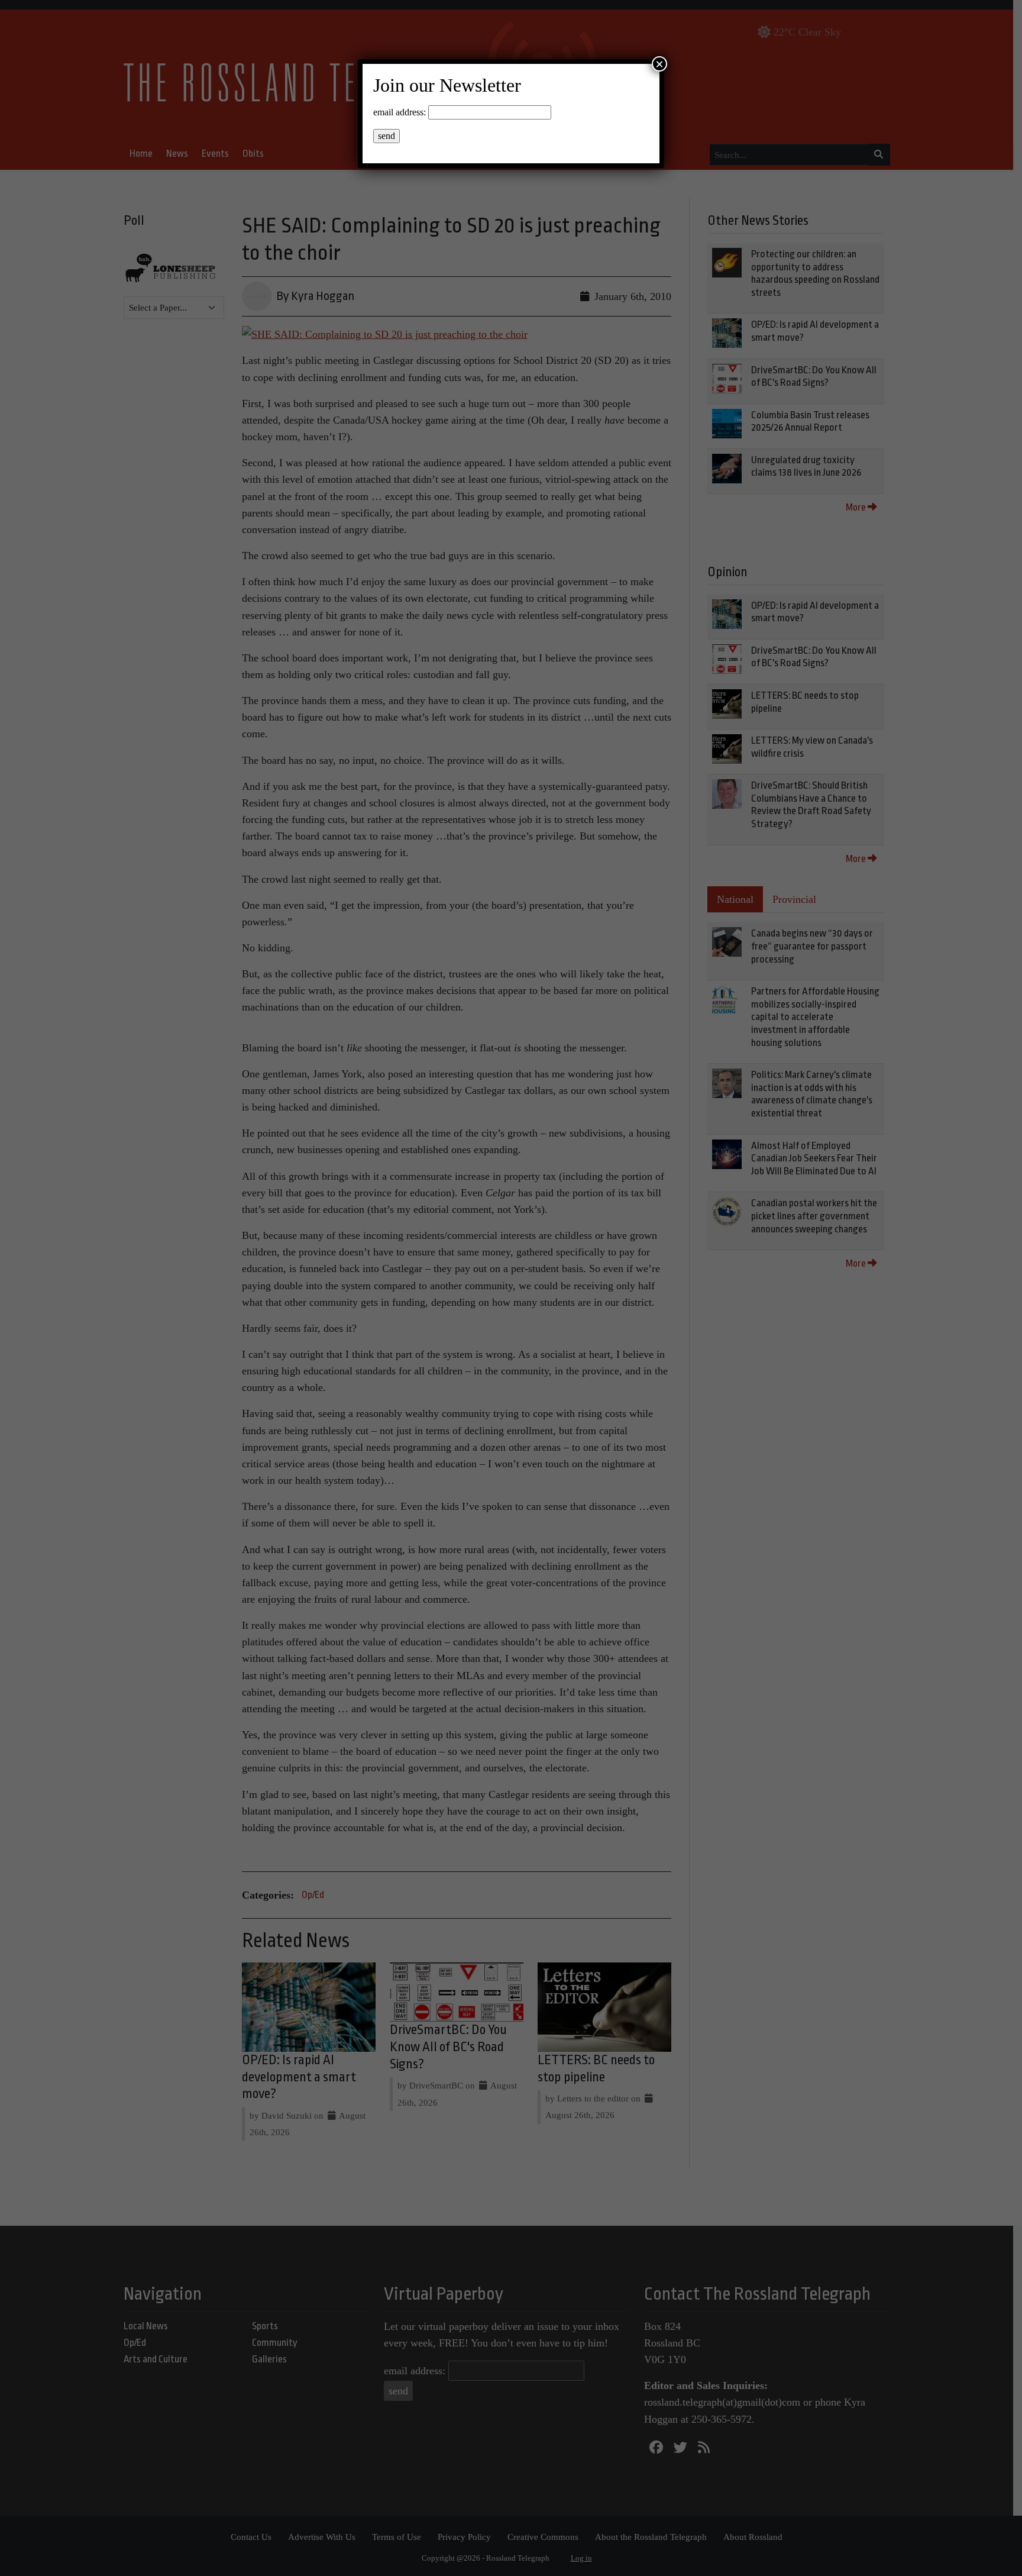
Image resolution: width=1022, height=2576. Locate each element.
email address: (400, 112)
